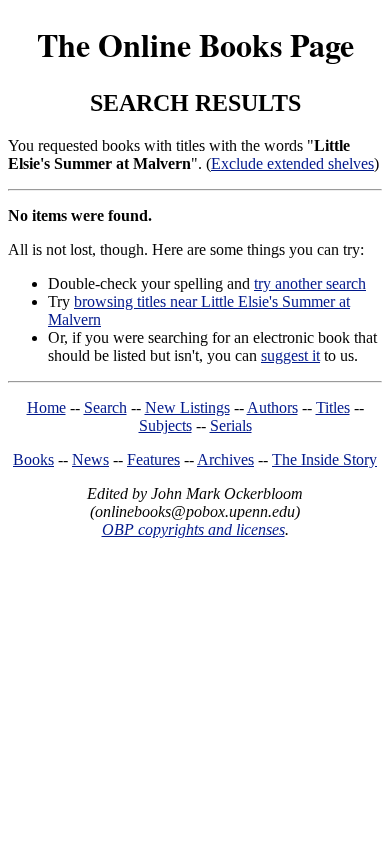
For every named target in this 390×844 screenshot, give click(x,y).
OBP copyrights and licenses (193, 529)
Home (46, 407)
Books (33, 459)
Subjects (165, 425)
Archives (225, 459)
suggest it (290, 355)
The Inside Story (324, 459)
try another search (310, 283)
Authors (272, 407)
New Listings (187, 407)
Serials (231, 425)
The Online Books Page (195, 44)
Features (153, 459)
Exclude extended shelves (292, 163)
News (90, 459)
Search (105, 407)
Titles (333, 407)
